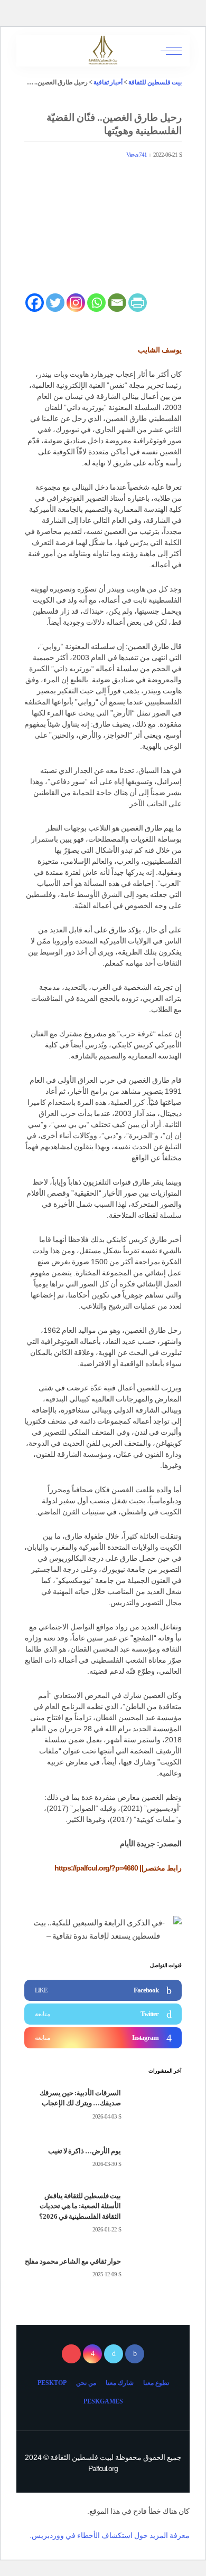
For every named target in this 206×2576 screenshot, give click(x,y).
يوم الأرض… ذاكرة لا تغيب (85, 2151)
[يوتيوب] (71, 2354)
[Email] (117, 303)
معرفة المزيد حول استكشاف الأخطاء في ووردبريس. (110, 2535)
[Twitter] (55, 303)
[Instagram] (76, 303)
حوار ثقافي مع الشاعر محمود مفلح (73, 2261)
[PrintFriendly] (138, 303)
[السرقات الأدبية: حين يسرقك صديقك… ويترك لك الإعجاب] (155, 2105)
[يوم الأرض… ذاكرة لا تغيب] (155, 2158)
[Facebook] (35, 303)
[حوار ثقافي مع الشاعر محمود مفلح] (155, 2268)
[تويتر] (114, 2354)
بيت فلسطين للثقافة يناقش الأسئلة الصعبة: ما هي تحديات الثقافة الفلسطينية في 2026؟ (80, 2206)
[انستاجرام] (92, 2354)
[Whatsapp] (96, 303)
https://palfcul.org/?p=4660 (96, 1868)
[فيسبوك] (135, 2354)
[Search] (33, 51)
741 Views (137, 155)
